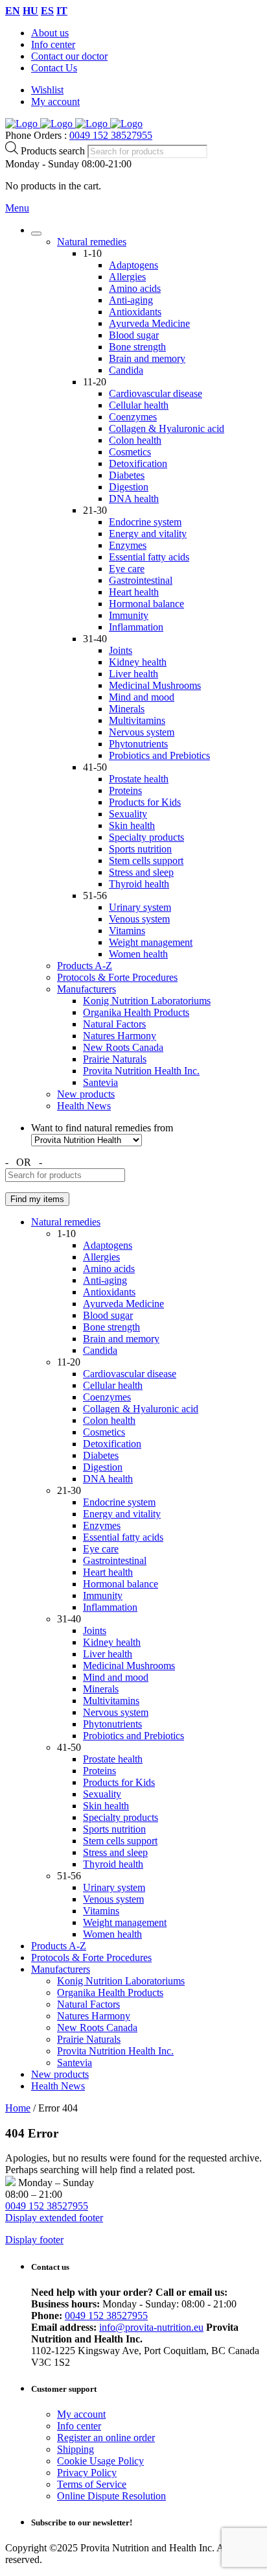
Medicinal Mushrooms (155, 685)
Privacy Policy (87, 2473)
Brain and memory (147, 358)
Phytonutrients (138, 744)
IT (62, 11)
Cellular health (139, 405)
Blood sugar (134, 335)
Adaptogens (133, 265)
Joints (121, 650)
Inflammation (136, 627)
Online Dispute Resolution (111, 2496)
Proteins (125, 790)
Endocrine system (145, 522)
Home (18, 2108)
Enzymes (128, 545)
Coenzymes (133, 417)
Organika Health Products (136, 1012)
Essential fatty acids (149, 557)
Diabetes (127, 475)
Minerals (127, 709)
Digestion (129, 487)
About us (50, 33)
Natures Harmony (120, 1036)
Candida (126, 370)
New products (86, 1094)
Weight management (151, 942)
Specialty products (146, 837)
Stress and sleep (141, 872)
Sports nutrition (140, 849)
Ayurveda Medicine (149, 323)
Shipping (75, 2449)
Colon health (135, 440)
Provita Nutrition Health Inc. (141, 1071)
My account (55, 102)
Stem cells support (146, 861)
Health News (84, 1106)
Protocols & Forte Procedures (117, 977)
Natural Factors (114, 1024)
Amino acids (135, 288)
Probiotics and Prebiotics (159, 755)
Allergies (127, 277)
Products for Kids (145, 802)
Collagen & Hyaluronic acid (167, 428)
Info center (53, 44)
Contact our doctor (69, 56)
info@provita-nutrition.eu (151, 2327)
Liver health (133, 674)
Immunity (129, 615)
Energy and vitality (148, 534)
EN (13, 11)
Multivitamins (137, 720)
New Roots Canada (123, 1047)
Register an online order (106, 2438)
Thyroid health (139, 884)
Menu (17, 208)
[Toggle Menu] (36, 234)
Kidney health (138, 662)
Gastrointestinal (141, 580)
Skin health (132, 825)
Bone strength (137, 347)
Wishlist (47, 90)
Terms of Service (92, 2484)
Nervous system (142, 732)
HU (30, 11)
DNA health (134, 499)
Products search (54, 151)
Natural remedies (92, 242)
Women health (138, 954)
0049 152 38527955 (111, 135)
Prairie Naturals (115, 1059)
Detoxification (138, 463)
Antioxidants (135, 312)
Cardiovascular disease (156, 393)
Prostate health (139, 779)
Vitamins (127, 931)
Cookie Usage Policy (100, 2461)
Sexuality (128, 814)
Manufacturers (87, 989)
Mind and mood (142, 697)
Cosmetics (130, 452)
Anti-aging (131, 300)
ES (47, 11)
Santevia (100, 1082)
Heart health (134, 592)
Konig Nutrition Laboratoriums (147, 1001)
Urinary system (140, 907)
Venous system (139, 919)
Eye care (127, 569)
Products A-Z (85, 966)
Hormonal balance (146, 604)
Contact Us (54, 68)
